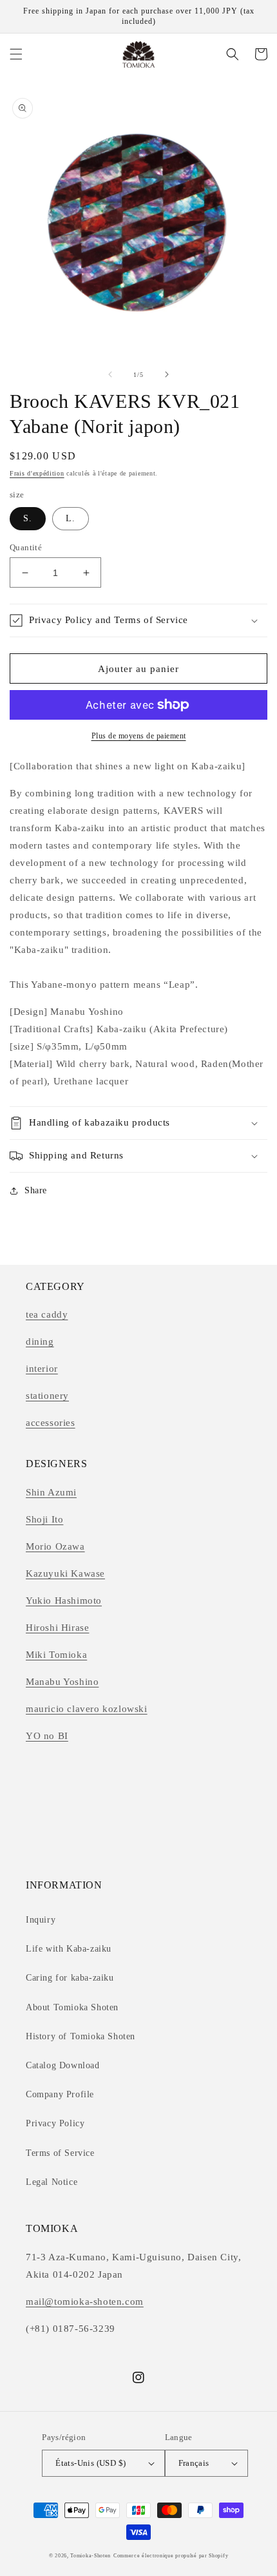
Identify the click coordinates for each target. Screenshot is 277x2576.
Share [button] (36, 1190)
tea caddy (47, 1314)
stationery (47, 1396)
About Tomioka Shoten (72, 2007)
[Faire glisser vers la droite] (167, 374)
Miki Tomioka (56, 1655)
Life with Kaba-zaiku (69, 1949)
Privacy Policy (55, 2123)
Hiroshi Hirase (57, 1628)
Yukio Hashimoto (64, 1600)
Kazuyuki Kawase (65, 1573)
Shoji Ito (44, 1519)
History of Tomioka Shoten (81, 2036)
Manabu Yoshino (62, 1682)
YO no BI (47, 1736)
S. (28, 518)
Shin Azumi (51, 1492)
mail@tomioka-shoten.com (85, 2302)
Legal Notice (52, 2182)
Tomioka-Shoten (91, 2556)
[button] (16, 54)
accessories (51, 1423)
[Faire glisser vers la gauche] (110, 374)
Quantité (26, 547)
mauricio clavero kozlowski (87, 1709)
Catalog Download (63, 2065)
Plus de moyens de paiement (139, 736)
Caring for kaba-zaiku (70, 1978)
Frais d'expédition (37, 473)
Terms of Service (60, 2153)
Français (194, 2463)
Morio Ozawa (55, 1546)
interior (42, 1369)
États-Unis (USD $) (91, 2463)
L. (71, 518)
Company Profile (60, 2094)
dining (40, 1341)
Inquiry (41, 1920)
